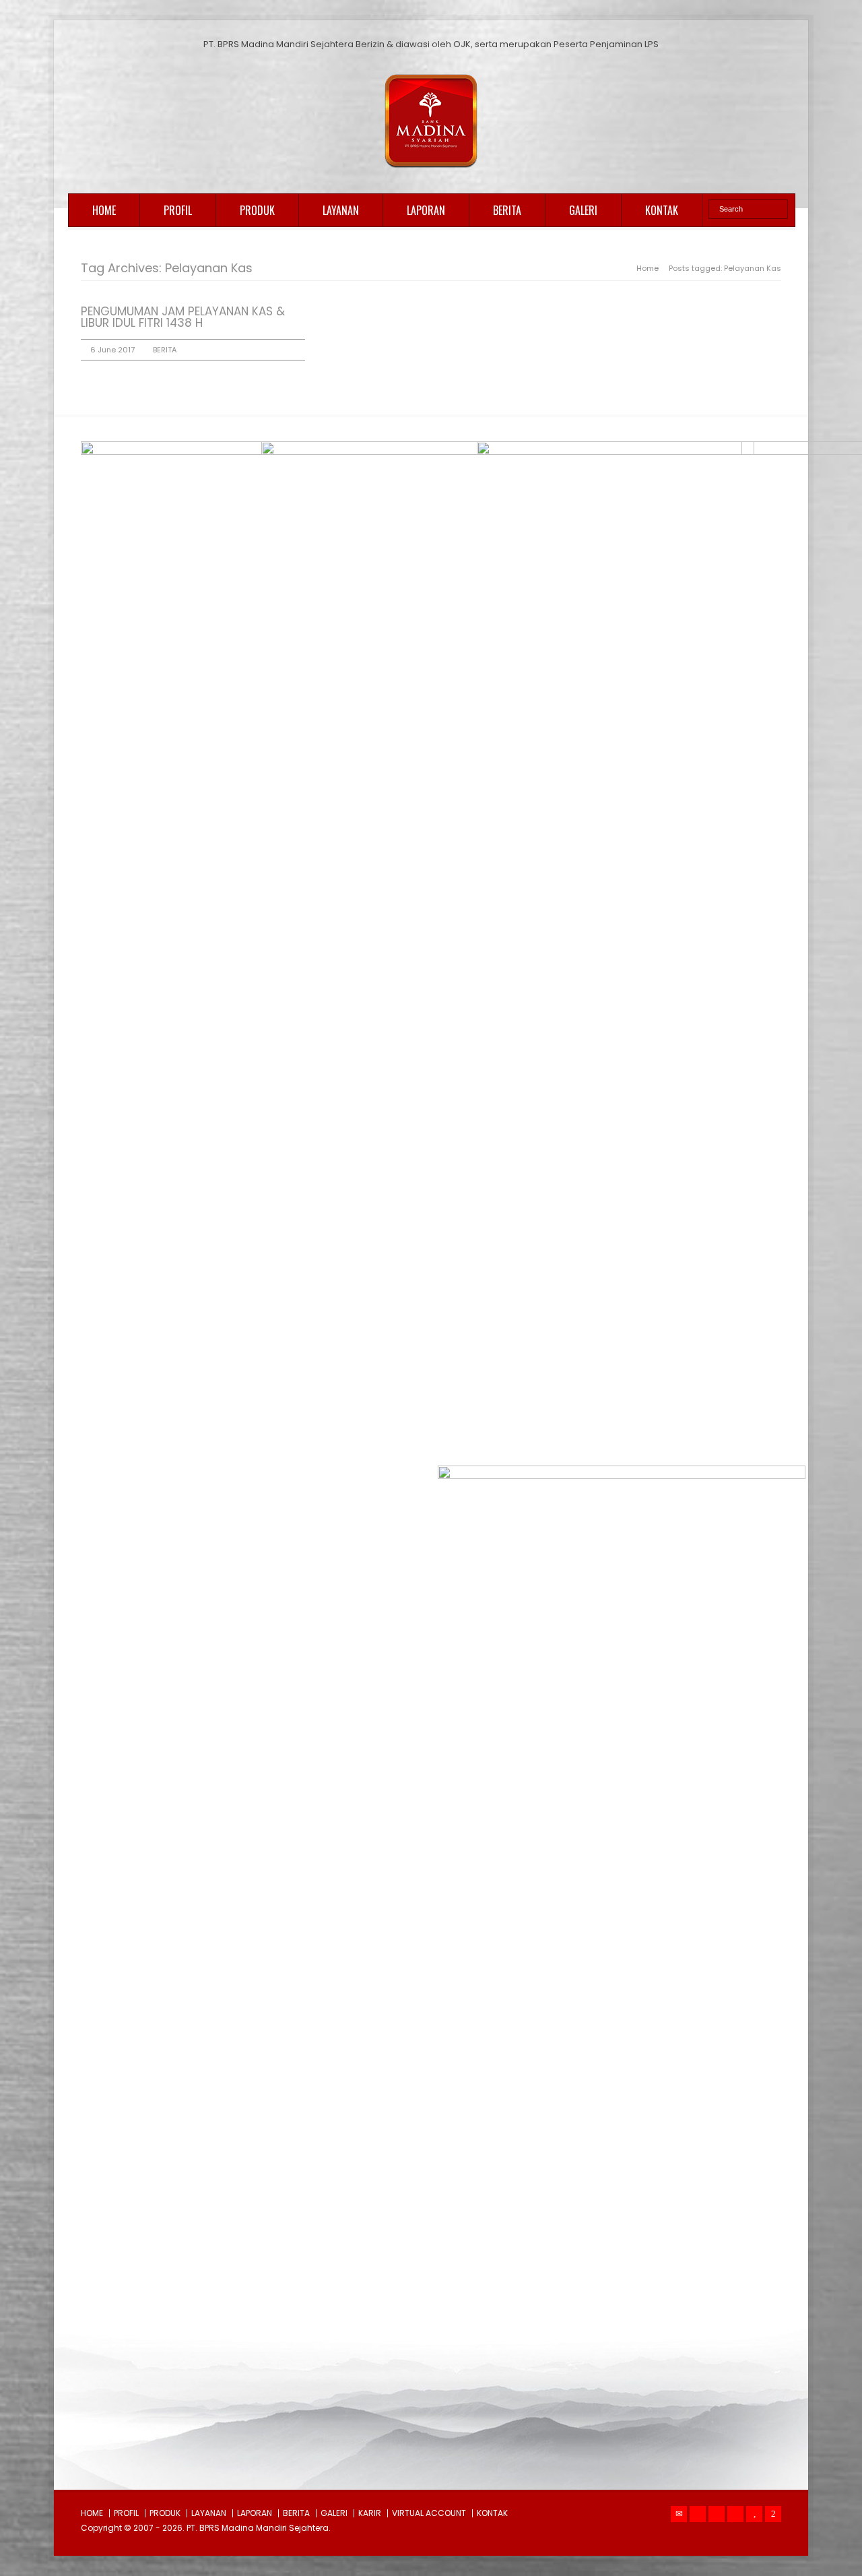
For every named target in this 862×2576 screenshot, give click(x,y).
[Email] (679, 2514)
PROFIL (178, 210)
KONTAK (662, 210)
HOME (104, 210)
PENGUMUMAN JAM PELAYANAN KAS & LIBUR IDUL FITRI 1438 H (183, 317)
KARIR (370, 2513)
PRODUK (257, 210)
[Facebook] (717, 2514)
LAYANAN (341, 210)
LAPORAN (426, 210)
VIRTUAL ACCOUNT (429, 2513)
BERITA (507, 210)
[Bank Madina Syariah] (431, 168)
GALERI (583, 210)
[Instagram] (735, 2514)
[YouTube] (754, 2514)
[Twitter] (698, 2514)
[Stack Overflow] (773, 2514)
